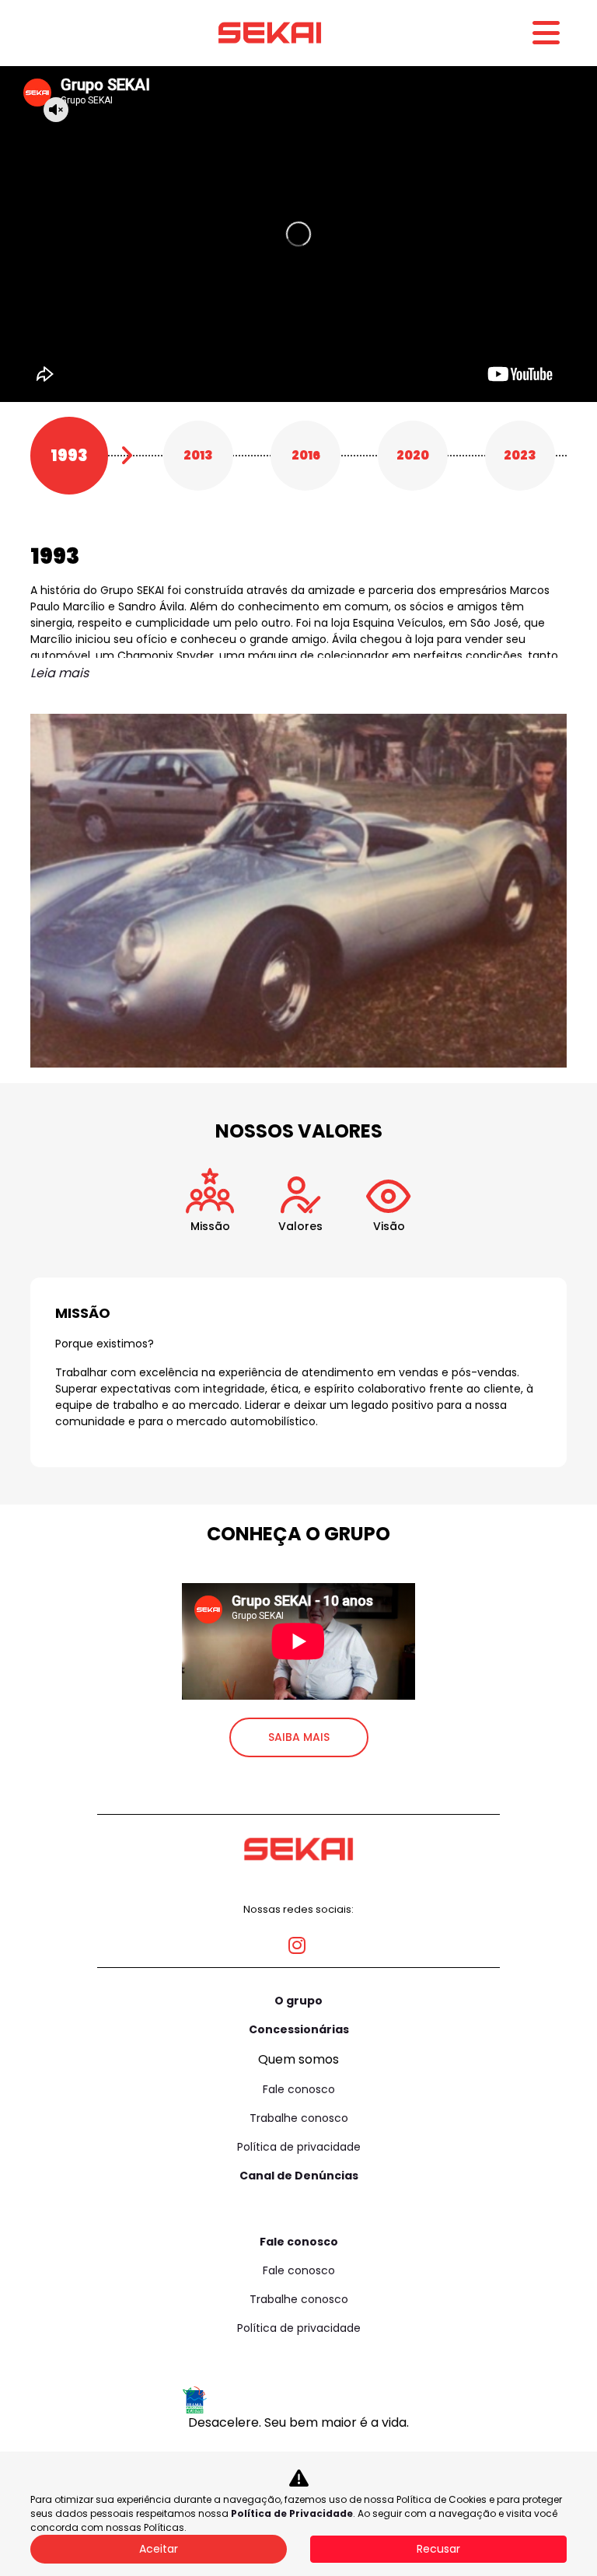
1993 (69, 456)
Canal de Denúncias (299, 2176)
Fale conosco (299, 2089)
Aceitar (159, 2549)
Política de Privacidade (292, 2513)
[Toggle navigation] (546, 33)
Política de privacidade (299, 2147)
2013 (198, 455)
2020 (413, 455)
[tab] (210, 1216)
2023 (520, 455)
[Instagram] (298, 1939)
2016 (306, 455)
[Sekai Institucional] (270, 33)
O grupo (298, 2001)
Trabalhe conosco (299, 2118)
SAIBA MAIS (299, 1737)
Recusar (438, 2549)
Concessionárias (299, 2029)
